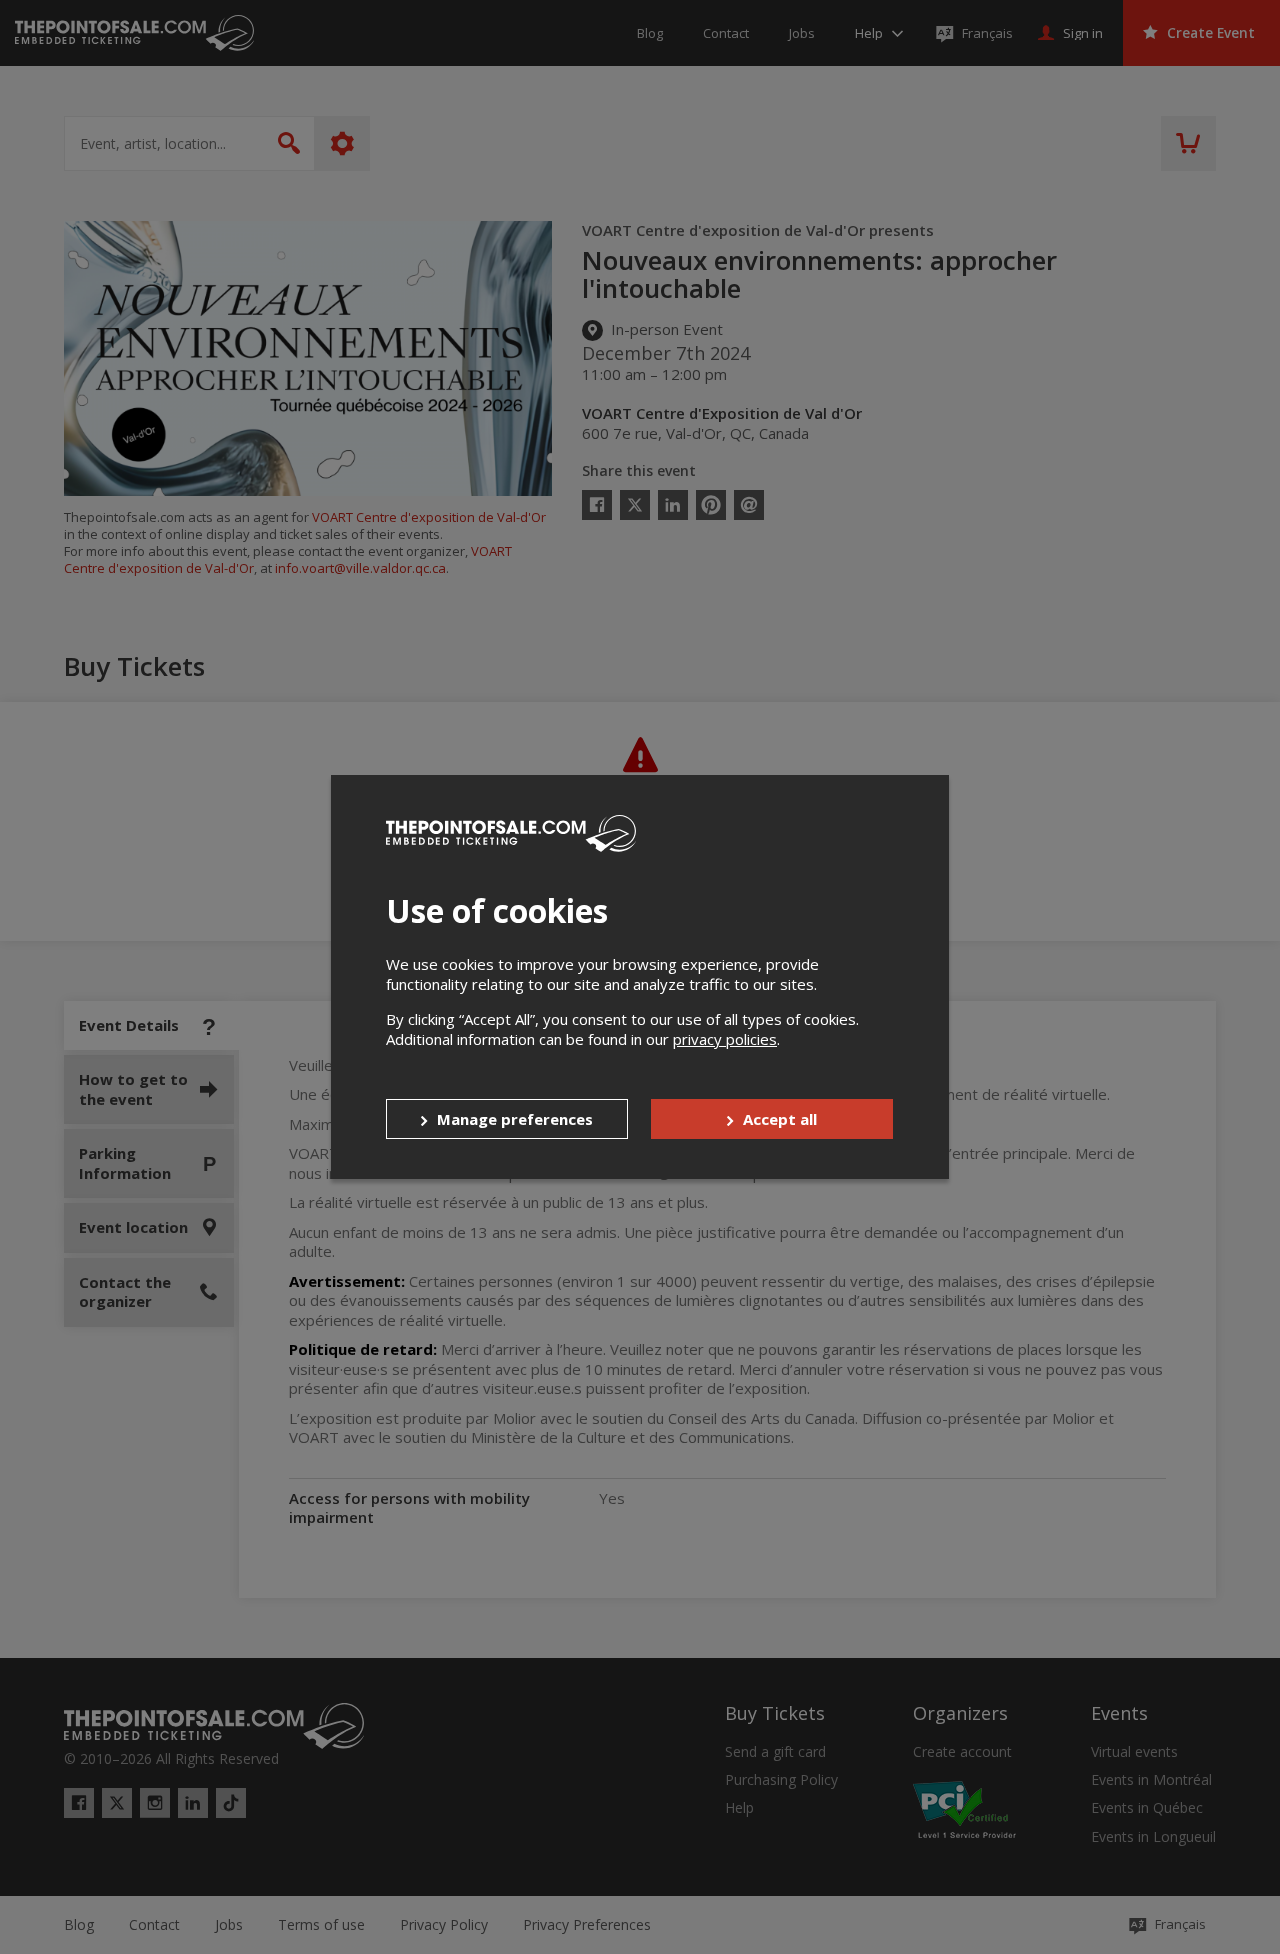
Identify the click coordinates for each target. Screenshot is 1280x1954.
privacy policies (725, 1039)
